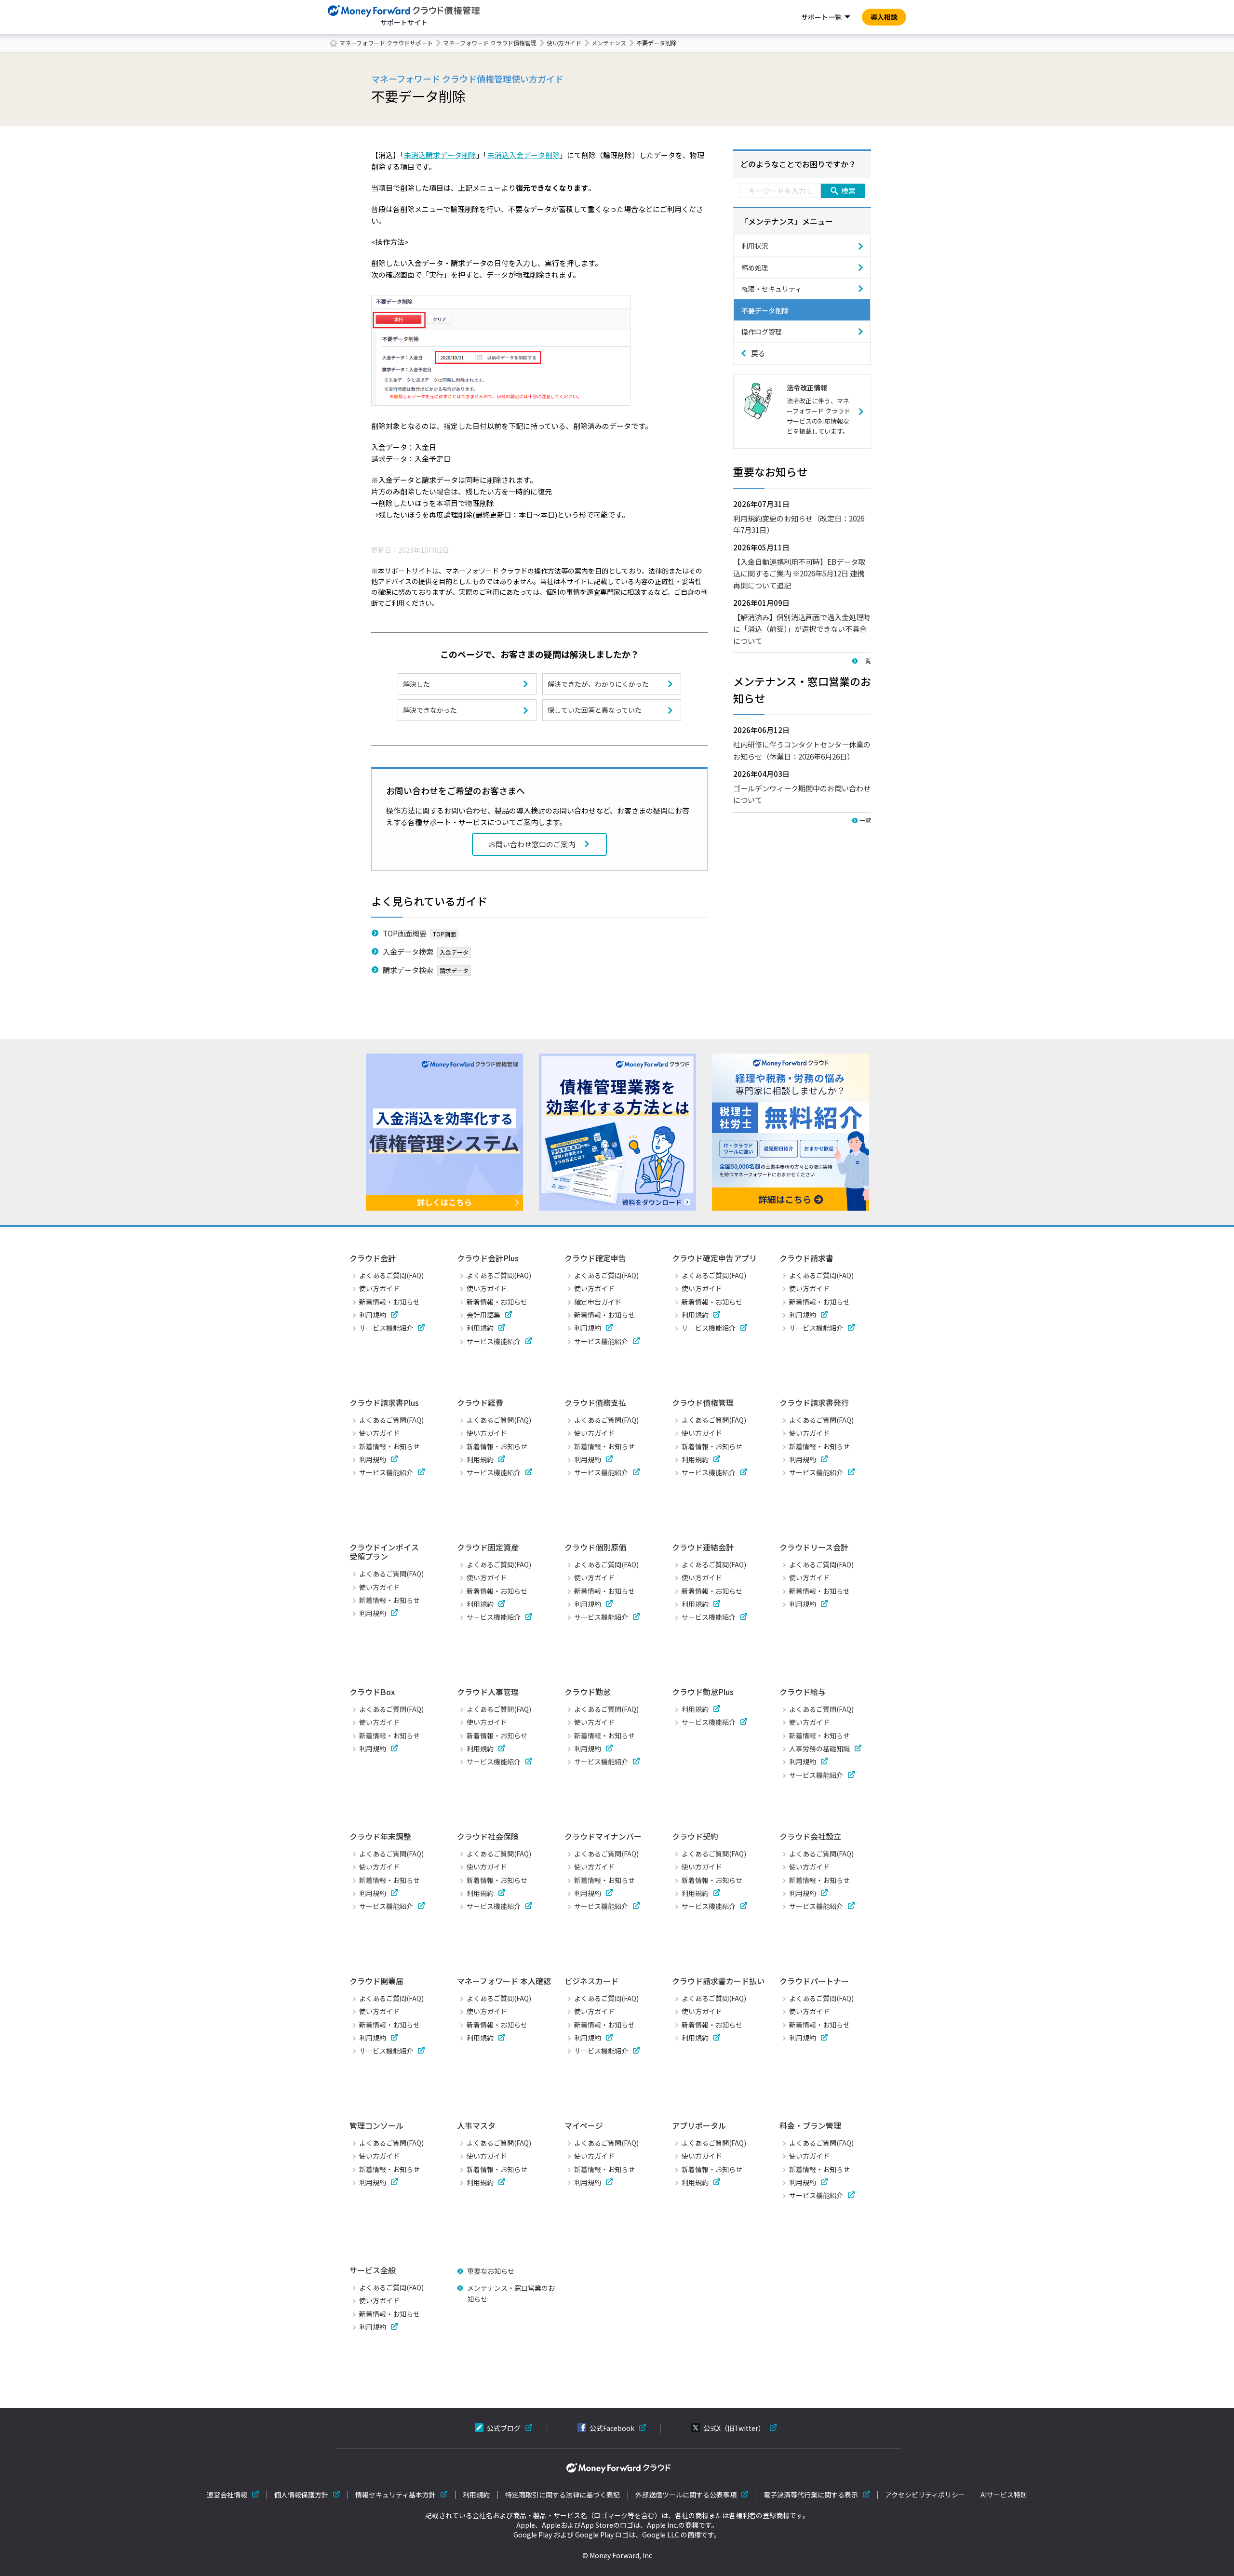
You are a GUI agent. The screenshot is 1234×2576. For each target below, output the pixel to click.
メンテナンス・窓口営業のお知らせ (511, 2293)
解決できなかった (430, 710)
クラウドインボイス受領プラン (384, 1552)
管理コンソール (376, 2125)
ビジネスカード (591, 1981)
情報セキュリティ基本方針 (396, 2495)
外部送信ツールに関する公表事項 (686, 2495)
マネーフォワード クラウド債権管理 (490, 43)
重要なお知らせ (491, 2271)
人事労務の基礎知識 (819, 1748)
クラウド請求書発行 (814, 1402)
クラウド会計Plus (488, 1258)
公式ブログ (504, 2428)
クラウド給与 (803, 1692)
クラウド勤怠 (588, 1692)
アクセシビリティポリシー (925, 2495)
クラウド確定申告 (595, 1258)
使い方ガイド (564, 43)
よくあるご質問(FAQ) (391, 1275)
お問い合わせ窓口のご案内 (532, 844)
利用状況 (755, 246)
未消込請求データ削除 (440, 155)
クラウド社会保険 (488, 1836)
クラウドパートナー (814, 1981)
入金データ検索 (408, 951)
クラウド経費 (480, 1402)
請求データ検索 (408, 970)
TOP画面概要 (405, 933)
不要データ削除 (765, 310)
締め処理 (755, 267)
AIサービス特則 (1004, 2495)
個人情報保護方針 (301, 2495)
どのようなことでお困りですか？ (798, 164)
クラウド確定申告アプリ (714, 1258)
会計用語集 (483, 1315)
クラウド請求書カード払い (718, 1981)
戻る (758, 353)
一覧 (865, 661)
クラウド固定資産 (488, 1547)
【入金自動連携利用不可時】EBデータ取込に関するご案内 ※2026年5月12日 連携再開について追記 (799, 573)
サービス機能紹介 (386, 1328)
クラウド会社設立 (810, 1836)
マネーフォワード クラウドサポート (386, 43)
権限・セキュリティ (771, 289)
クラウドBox (372, 1692)
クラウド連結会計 (703, 1547)
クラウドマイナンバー (603, 1836)
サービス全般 (373, 2270)
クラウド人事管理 (488, 1692)
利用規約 (373, 1315)
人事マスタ (476, 2125)
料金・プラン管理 (810, 2125)
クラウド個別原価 (595, 1547)
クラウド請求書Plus (384, 1402)
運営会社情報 (227, 2495)
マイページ (584, 2125)
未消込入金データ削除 (523, 155)
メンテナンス (609, 43)
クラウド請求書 (806, 1258)
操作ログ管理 (762, 332)
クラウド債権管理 (703, 1402)
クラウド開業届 (376, 1981)
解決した (416, 684)
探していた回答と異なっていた (595, 710)
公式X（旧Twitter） (734, 2428)
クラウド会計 (373, 1258)
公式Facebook (612, 2428)
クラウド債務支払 (595, 1402)
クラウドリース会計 (814, 1547)
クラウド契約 (695, 1836)
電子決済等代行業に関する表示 (811, 2495)
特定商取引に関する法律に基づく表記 (563, 2495)
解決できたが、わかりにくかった (598, 684)
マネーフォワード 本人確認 (504, 1981)
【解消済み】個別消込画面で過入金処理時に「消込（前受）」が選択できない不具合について (802, 629)
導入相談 (884, 17)
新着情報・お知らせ (389, 1302)
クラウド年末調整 (380, 1836)
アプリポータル (699, 2125)
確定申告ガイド (598, 1302)
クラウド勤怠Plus (703, 1692)
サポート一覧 (821, 17)
